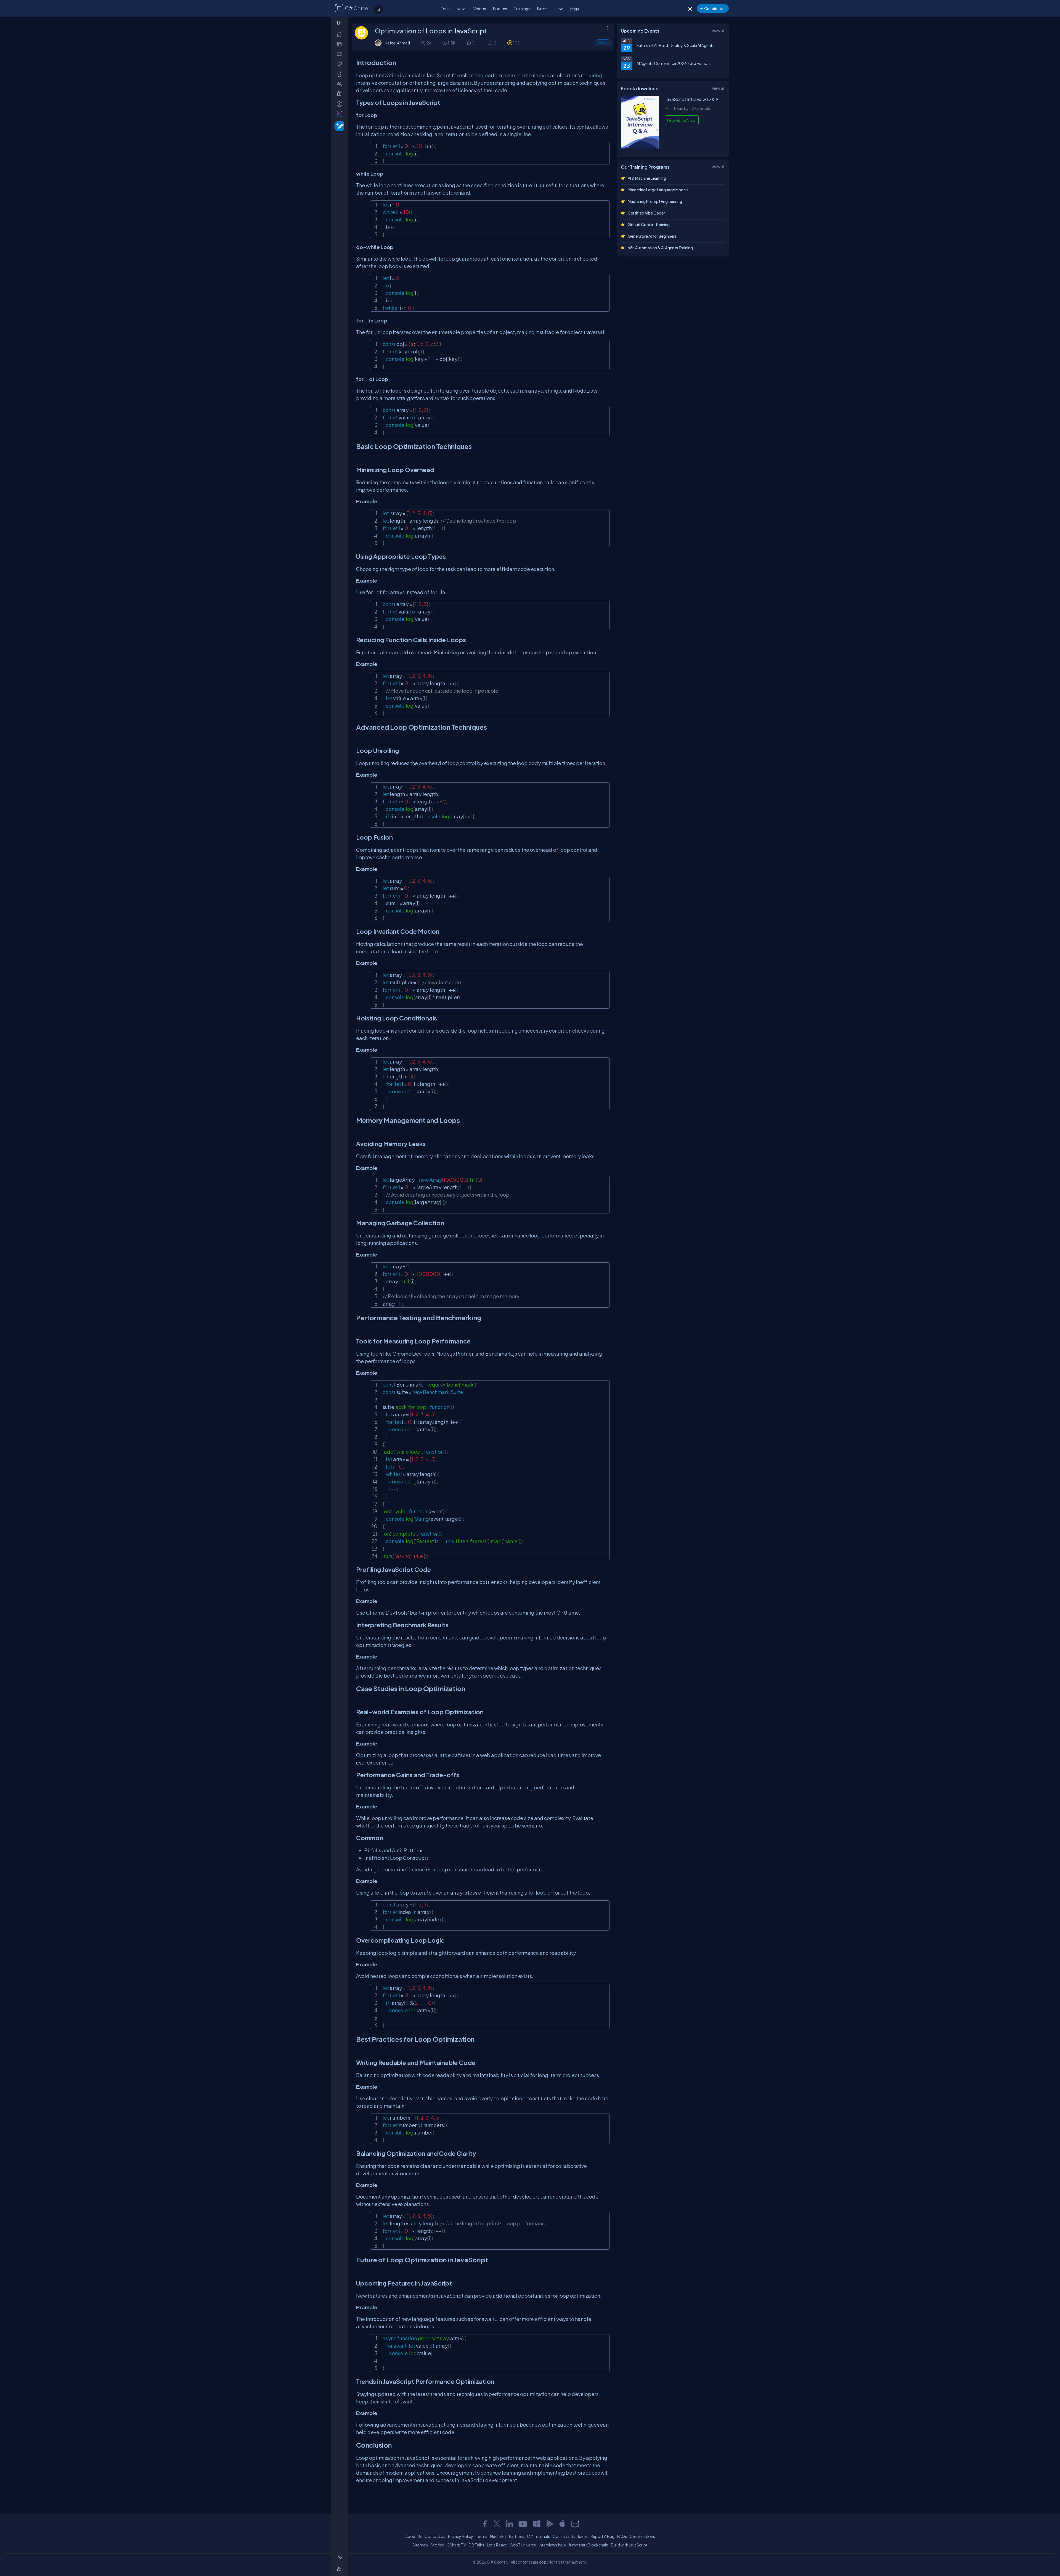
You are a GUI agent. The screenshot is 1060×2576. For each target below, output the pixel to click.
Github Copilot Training (649, 224)
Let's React (497, 2545)
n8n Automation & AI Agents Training (660, 248)
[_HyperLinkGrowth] (338, 126)
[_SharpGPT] (340, 114)
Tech (445, 9)
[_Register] (340, 2558)
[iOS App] (562, 2524)
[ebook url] (640, 147)
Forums (500, 9)
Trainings (522, 9)
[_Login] (340, 2569)
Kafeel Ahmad (397, 43)
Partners (517, 2536)
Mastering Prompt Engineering (655, 201)
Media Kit (498, 2536)
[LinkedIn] (509, 2524)
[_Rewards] (340, 104)
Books (543, 9)
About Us (414, 2536)
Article (603, 43)
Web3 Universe (523, 2545)
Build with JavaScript (629, 2545)
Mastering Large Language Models (658, 190)
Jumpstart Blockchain (588, 2545)
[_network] (340, 84)
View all (718, 30)
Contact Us (435, 2536)
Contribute (714, 8)
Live (560, 9)
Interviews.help (552, 2545)
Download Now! (682, 120)
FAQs (622, 2536)
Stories (437, 2545)
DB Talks (476, 2545)
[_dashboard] (340, 44)
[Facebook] (485, 2524)
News (462, 9)
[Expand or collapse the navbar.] (340, 23)
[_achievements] (340, 74)
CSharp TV (456, 2545)
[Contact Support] (575, 2524)
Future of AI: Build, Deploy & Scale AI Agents (675, 45)
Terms (482, 2536)
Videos (480, 9)
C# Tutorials (538, 2536)
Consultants (564, 2536)
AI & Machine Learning (647, 178)
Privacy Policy (461, 2536)
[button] (490, 43)
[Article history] (424, 43)
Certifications (642, 2536)
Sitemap (420, 2545)
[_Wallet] (340, 54)
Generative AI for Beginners (652, 236)
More (575, 9)
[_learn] (340, 64)
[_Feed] (340, 34)
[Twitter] (497, 2524)
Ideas (583, 2536)
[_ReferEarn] (340, 94)
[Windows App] (537, 2524)
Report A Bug (602, 2536)
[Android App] (550, 2524)
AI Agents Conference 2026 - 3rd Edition (673, 63)
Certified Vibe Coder (646, 213)
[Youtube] (523, 2524)
